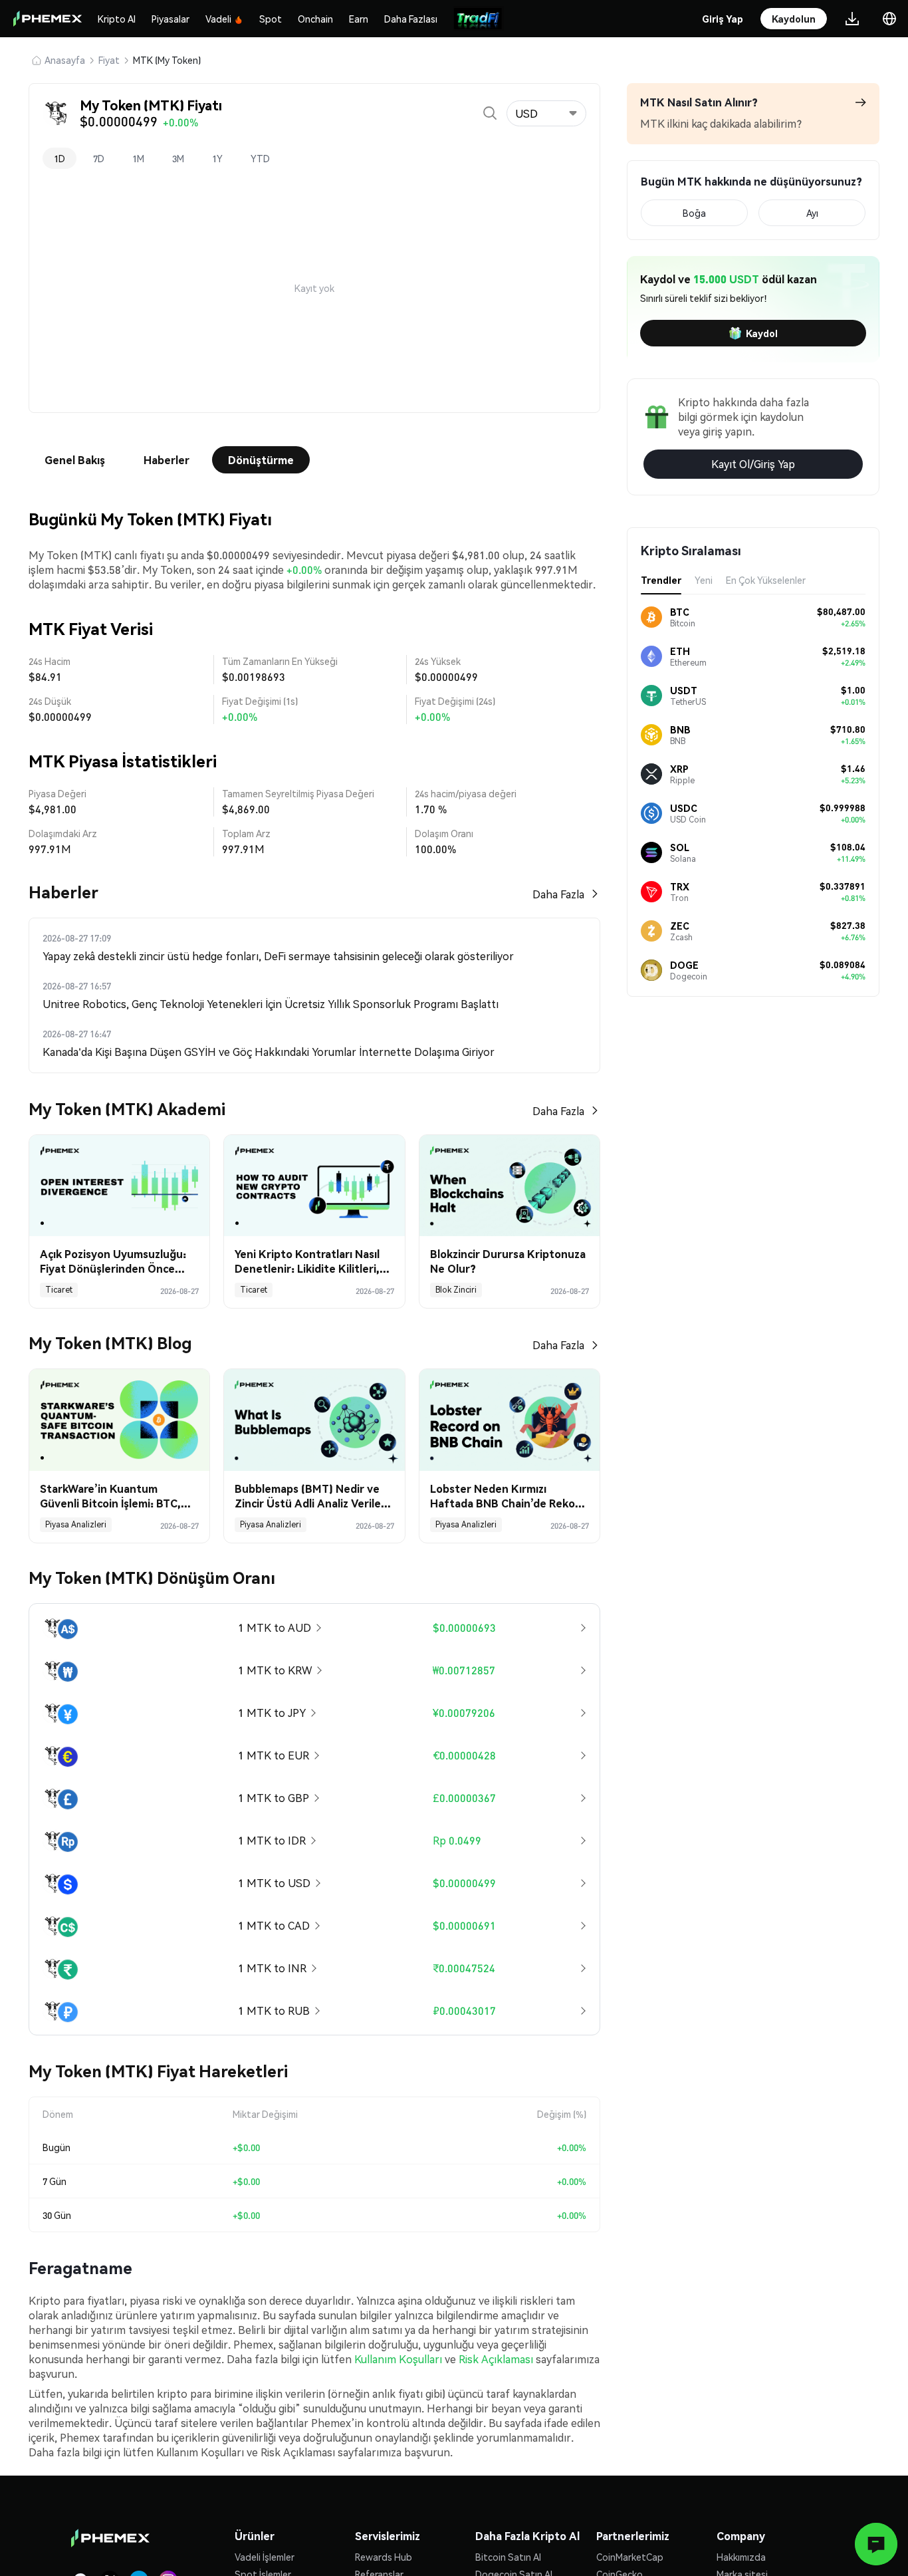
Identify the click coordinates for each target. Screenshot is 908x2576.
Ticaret (59, 1290)
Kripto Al (117, 19)
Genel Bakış (75, 460)
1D (59, 158)
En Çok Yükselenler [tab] (766, 580)
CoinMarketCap (630, 2557)
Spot (271, 19)
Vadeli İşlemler (265, 2557)
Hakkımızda (741, 2557)
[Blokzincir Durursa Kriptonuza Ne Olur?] (510, 1186)
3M (178, 158)
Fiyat (109, 60)
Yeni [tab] (704, 580)
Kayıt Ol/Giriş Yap (753, 464)
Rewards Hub (384, 2557)
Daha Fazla (558, 894)
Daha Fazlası (411, 19)
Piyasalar (170, 19)
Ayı (812, 213)
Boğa (694, 213)
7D (99, 158)
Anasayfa (65, 60)
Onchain (315, 19)
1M (138, 158)
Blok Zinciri (456, 1290)
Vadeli (218, 19)
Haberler (167, 460)
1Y (217, 158)
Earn (359, 19)
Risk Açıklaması (496, 2359)
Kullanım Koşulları (398, 2359)
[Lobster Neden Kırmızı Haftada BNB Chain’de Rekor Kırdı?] (510, 1420)
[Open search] (490, 113)
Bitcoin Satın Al (508, 2557)
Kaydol (762, 333)
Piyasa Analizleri (76, 1524)
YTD (260, 158)
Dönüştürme (261, 460)
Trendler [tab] (661, 580)
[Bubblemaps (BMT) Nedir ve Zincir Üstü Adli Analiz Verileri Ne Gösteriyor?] (314, 1420)
